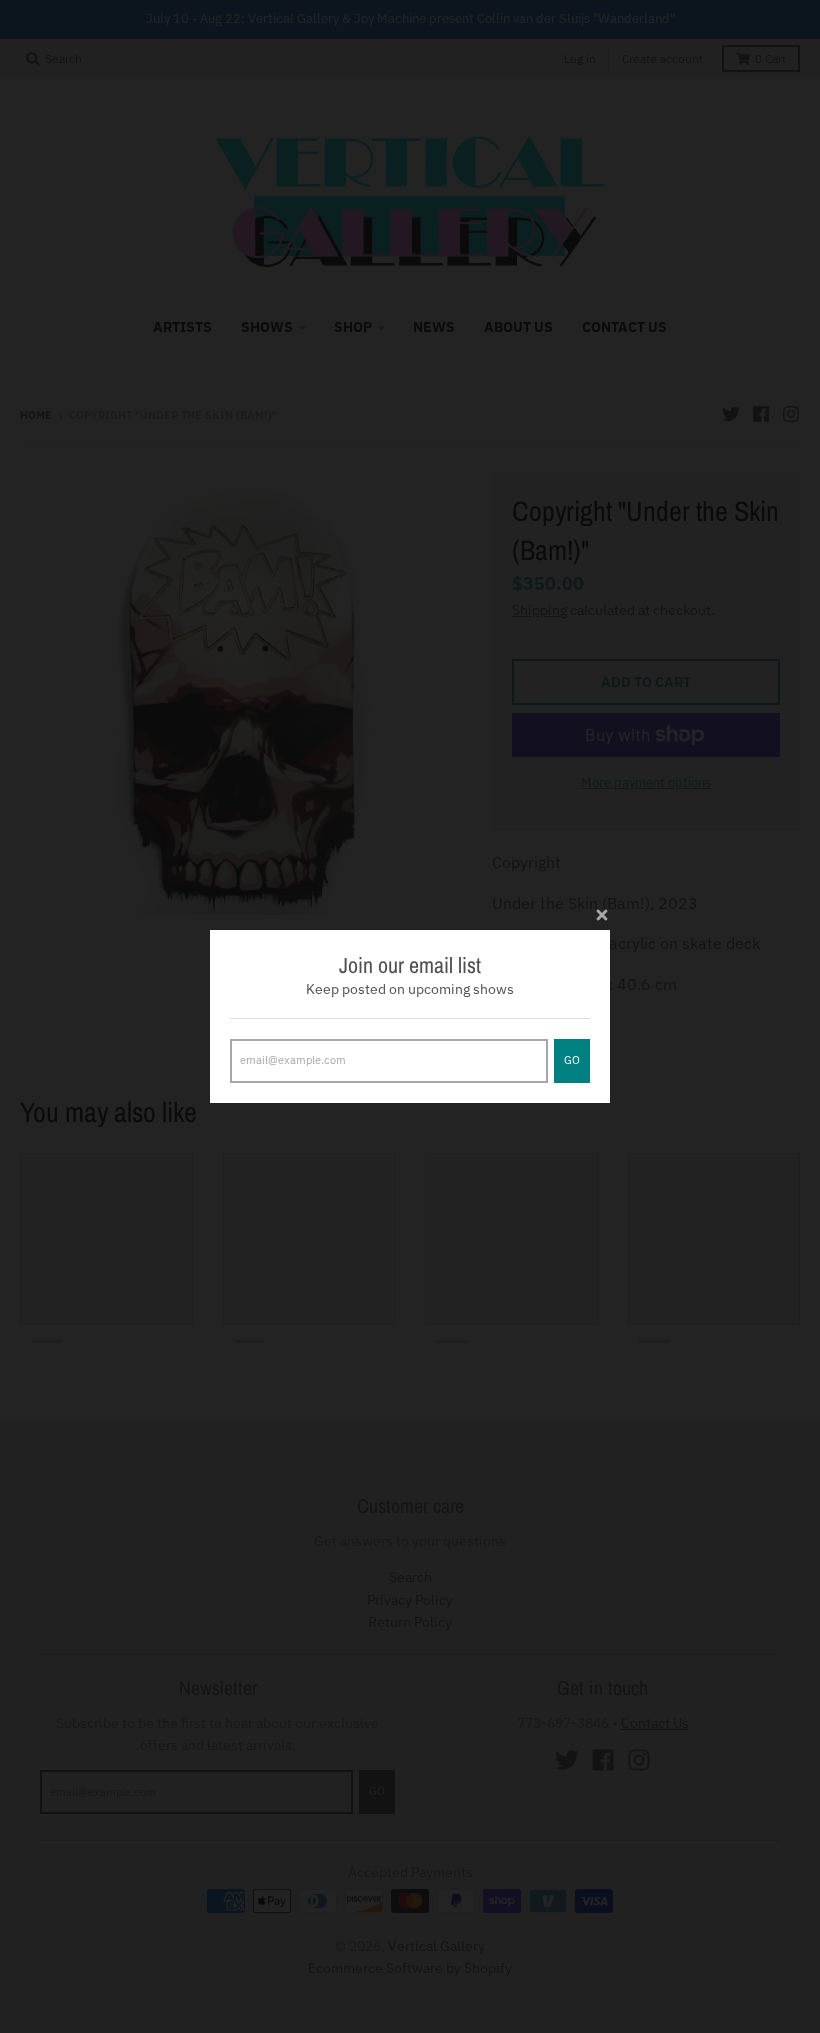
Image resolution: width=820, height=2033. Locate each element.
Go (572, 1060)
